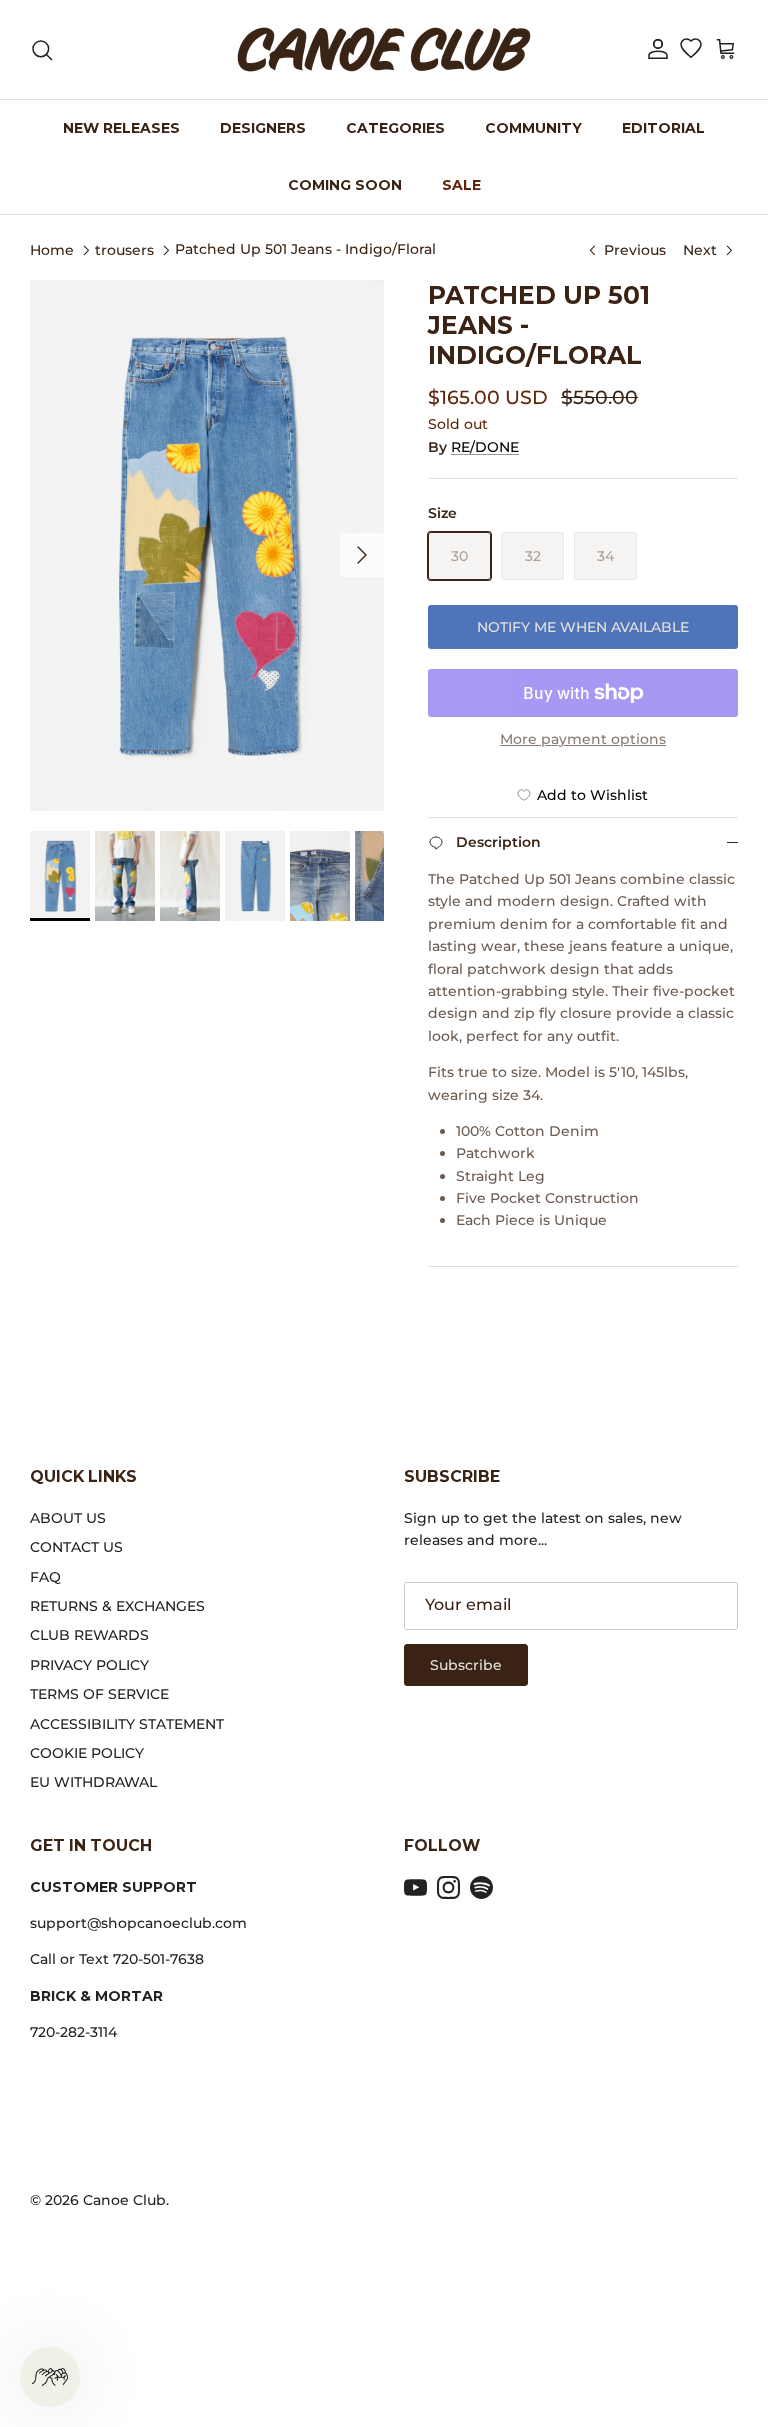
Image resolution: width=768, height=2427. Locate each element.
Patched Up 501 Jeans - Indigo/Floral (305, 249)
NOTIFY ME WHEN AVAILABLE (583, 627)
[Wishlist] (690, 50)
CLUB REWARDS (89, 1635)
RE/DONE (485, 447)
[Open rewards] (50, 2377)
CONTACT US (76, 1547)
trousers (124, 249)
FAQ (45, 1577)
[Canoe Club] (384, 49)
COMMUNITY (533, 128)
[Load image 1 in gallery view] (207, 545)
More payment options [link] (583, 739)
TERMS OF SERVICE (99, 1694)
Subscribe (466, 1665)
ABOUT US (68, 1518)
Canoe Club (124, 2200)
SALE (461, 185)
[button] (658, 49)
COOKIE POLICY (87, 1753)
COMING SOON (345, 185)
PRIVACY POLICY (89, 1665)
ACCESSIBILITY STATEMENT (127, 1724)
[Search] (42, 50)
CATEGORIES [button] (395, 128)
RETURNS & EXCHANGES (117, 1606)
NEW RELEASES (121, 128)
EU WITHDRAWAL (93, 1782)
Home (52, 249)
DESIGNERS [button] (263, 128)
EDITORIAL (663, 128)
